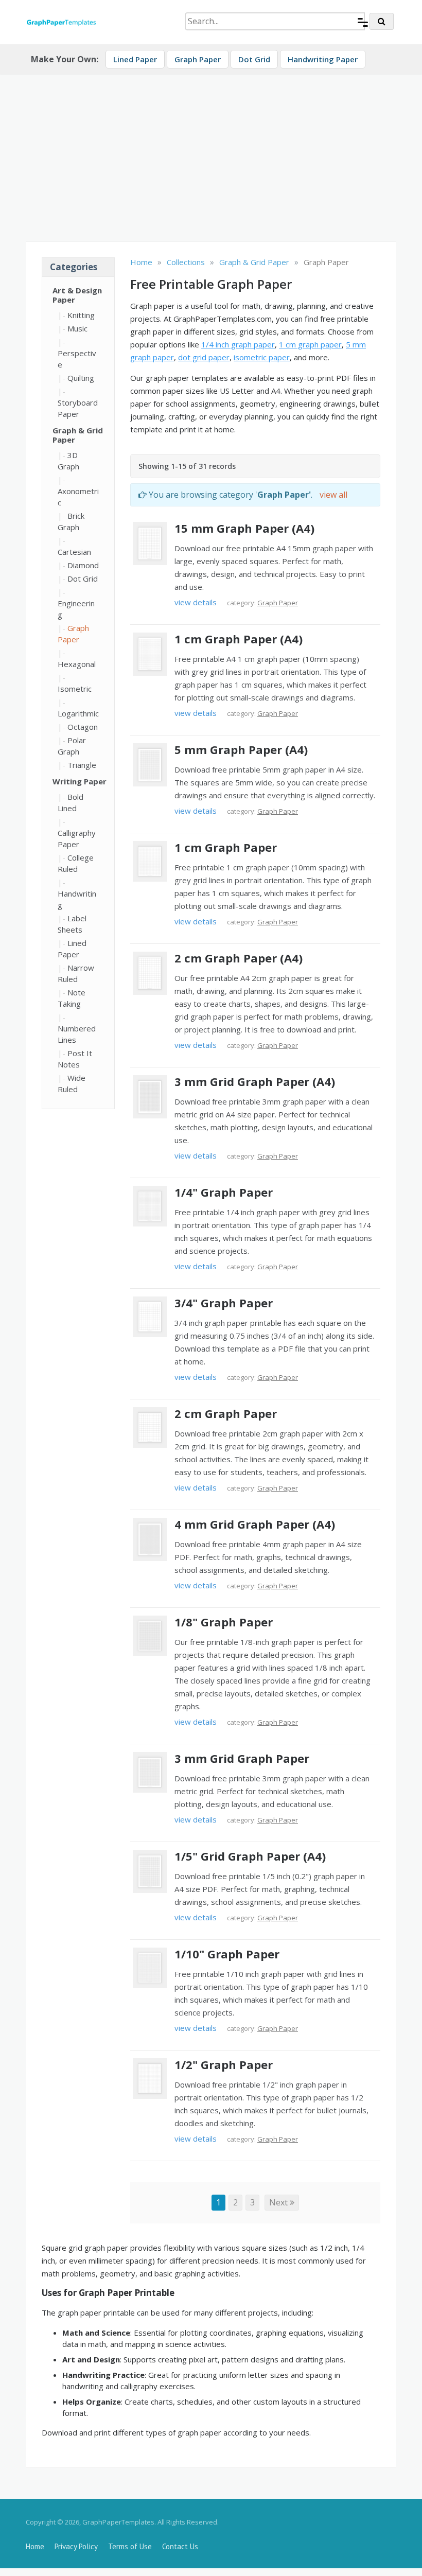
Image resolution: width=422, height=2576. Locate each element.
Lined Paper (135, 59)
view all (333, 495)
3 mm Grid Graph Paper (242, 1758)
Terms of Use (130, 2546)
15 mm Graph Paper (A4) (244, 528)
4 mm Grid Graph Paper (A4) (255, 1524)
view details (196, 602)
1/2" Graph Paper (224, 2064)
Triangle (82, 765)
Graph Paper (198, 59)
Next (279, 2202)
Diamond (83, 565)
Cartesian (74, 552)
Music (77, 328)
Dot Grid (254, 59)
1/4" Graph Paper (224, 1192)
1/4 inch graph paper (238, 344)
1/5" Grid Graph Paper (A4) (250, 1856)
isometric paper (262, 357)
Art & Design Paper (77, 295)
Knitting (81, 315)
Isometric (75, 689)
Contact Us (180, 2546)
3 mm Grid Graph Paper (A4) (255, 1081)
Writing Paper (80, 781)
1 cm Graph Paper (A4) (239, 639)
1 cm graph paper (310, 344)
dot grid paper (204, 357)
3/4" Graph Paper (224, 1303)
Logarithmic (78, 713)
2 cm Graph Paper (226, 1413)
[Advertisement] (211, 154)
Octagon (83, 727)
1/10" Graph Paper (227, 1954)
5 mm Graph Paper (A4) (241, 749)
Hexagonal (77, 664)
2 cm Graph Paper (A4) (239, 958)
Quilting (81, 378)
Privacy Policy (76, 2546)
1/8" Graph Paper (224, 1622)
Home (35, 2546)
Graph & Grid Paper (78, 435)
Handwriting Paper (323, 59)
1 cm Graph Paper (226, 847)
